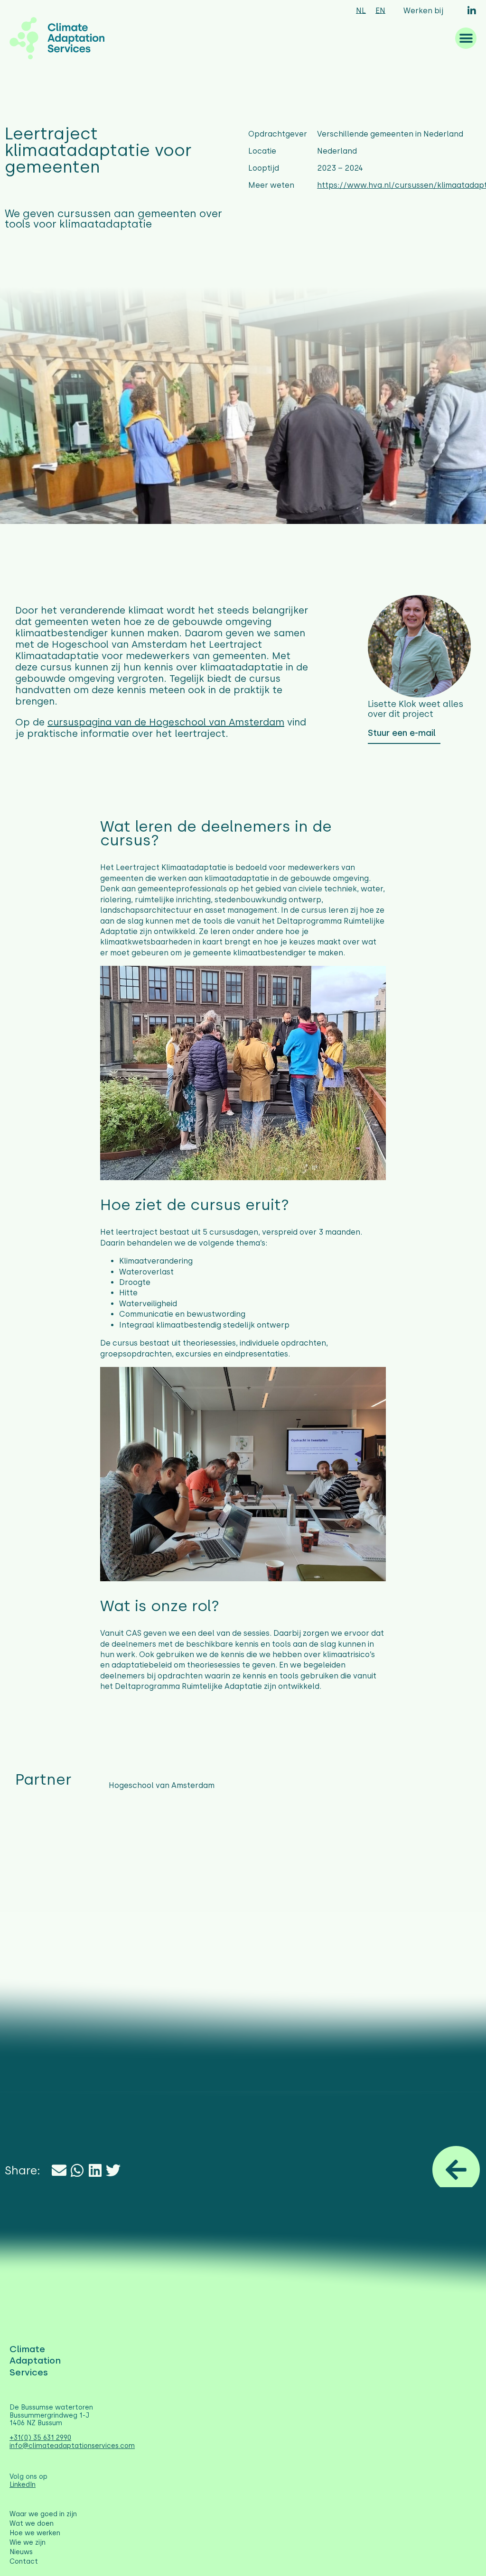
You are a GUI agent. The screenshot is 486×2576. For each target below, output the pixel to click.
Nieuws (21, 2552)
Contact (24, 2562)
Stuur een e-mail (402, 733)
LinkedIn (23, 2485)
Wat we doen (32, 2524)
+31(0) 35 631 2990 (40, 2438)
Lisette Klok (392, 704)
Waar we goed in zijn (43, 2514)
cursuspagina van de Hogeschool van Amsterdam (166, 722)
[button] (466, 38)
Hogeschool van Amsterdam (162, 1785)
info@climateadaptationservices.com (72, 2446)
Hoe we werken (35, 2533)
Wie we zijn (28, 2543)
